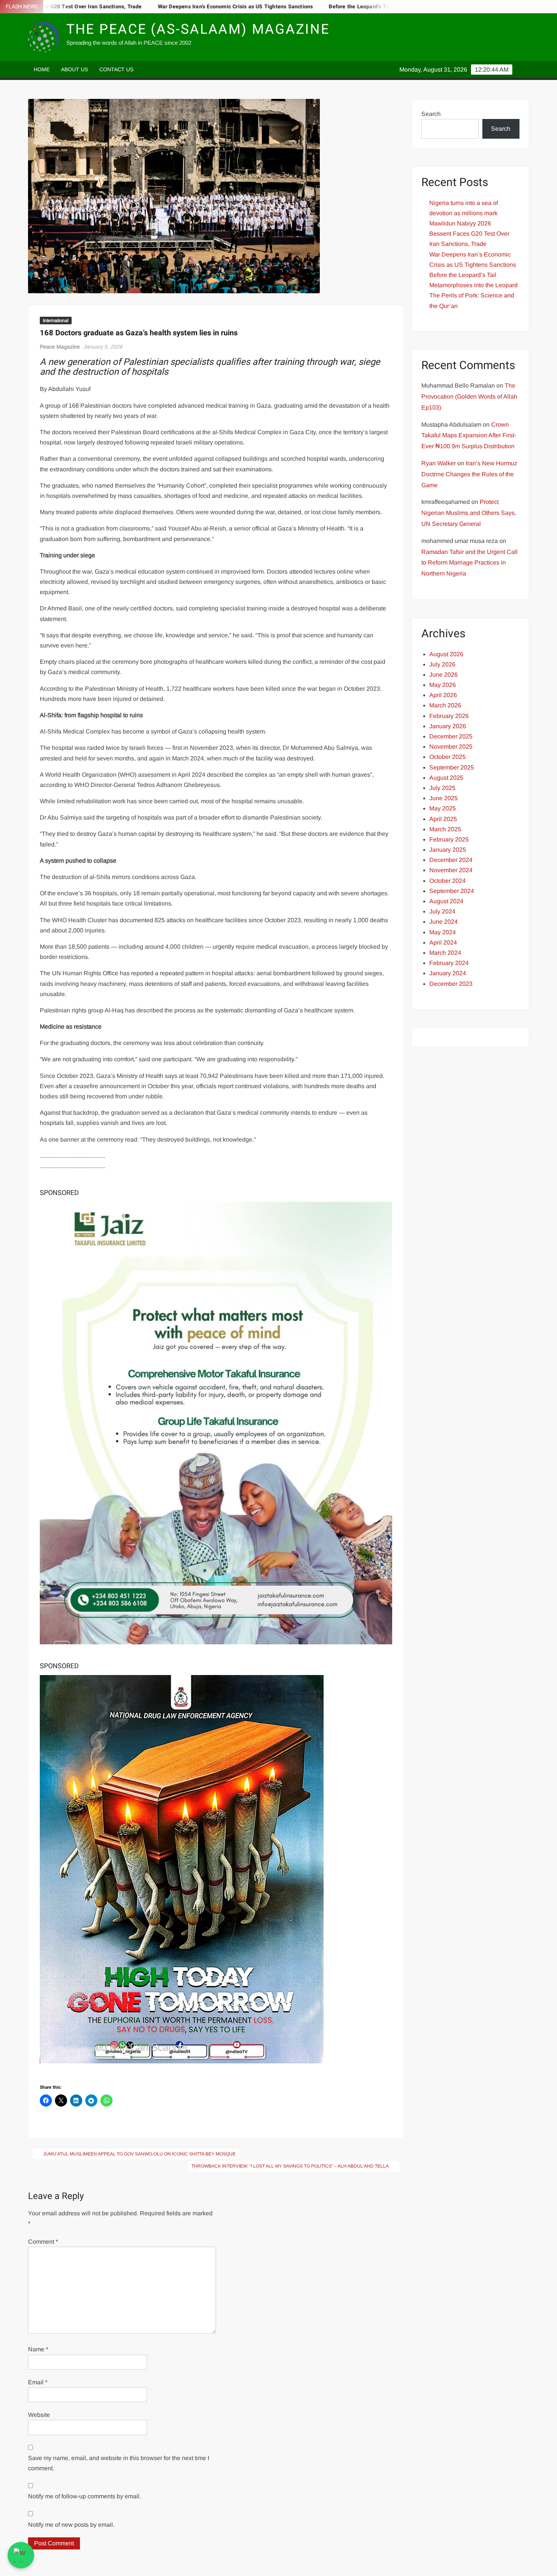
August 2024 (446, 901)
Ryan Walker (439, 463)
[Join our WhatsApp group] (21, 2555)
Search (431, 114)
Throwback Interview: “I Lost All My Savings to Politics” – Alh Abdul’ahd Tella (290, 2166)
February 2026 (449, 716)
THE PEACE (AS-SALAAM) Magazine (198, 29)
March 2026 (445, 705)
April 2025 (443, 819)
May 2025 (443, 808)
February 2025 (449, 839)
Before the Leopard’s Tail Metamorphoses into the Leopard (336, 7)
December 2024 (451, 860)
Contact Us (116, 69)
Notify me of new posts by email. (71, 2525)
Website (39, 2415)
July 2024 (442, 911)
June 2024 (444, 922)
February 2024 (449, 963)
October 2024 (447, 881)
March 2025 (445, 829)
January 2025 (448, 850)
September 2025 (452, 767)
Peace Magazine (60, 347)
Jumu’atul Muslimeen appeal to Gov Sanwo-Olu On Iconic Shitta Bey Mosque (139, 2154)
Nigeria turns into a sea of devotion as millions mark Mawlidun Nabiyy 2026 (464, 213)
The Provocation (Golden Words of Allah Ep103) (469, 396)
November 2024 (451, 870)
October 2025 (447, 757)
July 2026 (442, 664)
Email (38, 2382)
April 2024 (443, 942)
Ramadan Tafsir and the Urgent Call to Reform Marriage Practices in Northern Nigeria (469, 563)
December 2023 (451, 984)
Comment (43, 2242)
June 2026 (444, 675)
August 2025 (446, 778)
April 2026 (443, 695)
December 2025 (451, 736)
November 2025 (451, 747)
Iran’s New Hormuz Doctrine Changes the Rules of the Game (469, 474)
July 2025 (442, 788)
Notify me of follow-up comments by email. (84, 2496)
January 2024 (448, 973)
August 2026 (446, 654)
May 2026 (443, 685)
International (56, 321)
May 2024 (443, 932)
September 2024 (452, 891)
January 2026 (448, 726)
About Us (74, 69)
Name (38, 2349)
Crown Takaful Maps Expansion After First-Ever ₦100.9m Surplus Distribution (469, 436)
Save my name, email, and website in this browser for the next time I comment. (119, 2463)
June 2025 (444, 798)
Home (42, 69)
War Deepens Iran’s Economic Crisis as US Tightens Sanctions (168, 7)
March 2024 (445, 953)
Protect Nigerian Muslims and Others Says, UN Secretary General (469, 513)
